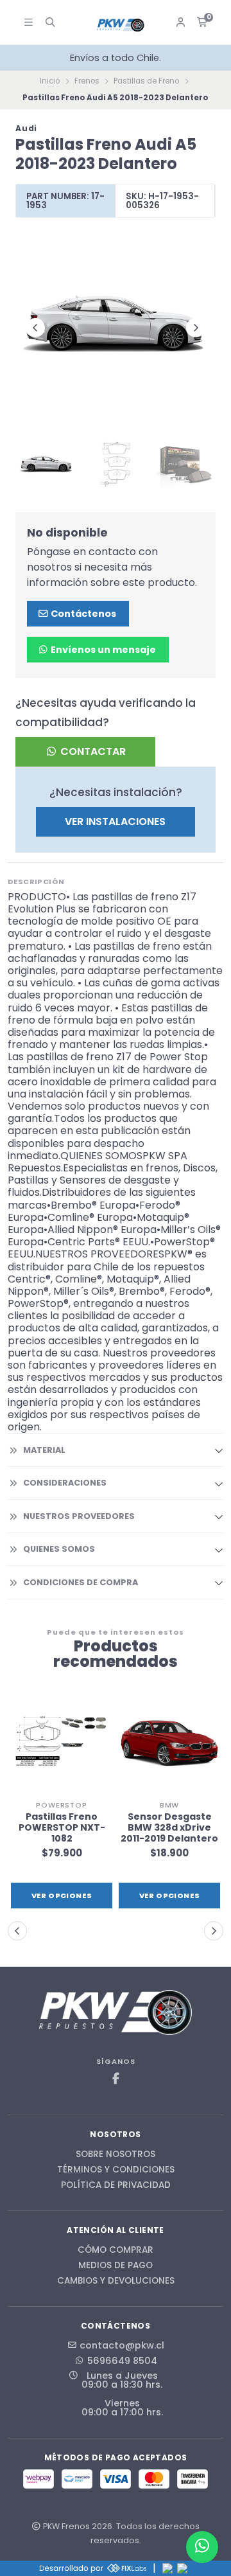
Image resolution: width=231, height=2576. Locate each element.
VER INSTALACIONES (115, 822)
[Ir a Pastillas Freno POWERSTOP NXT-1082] (62, 1743)
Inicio (50, 81)
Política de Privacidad (116, 2185)
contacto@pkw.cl (122, 2345)
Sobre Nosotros (116, 2154)
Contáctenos (82, 614)
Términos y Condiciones (116, 2170)
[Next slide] (196, 328)
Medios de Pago (116, 2266)
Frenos (87, 81)
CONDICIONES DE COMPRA (81, 1582)
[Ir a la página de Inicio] (121, 25)
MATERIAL (44, 1450)
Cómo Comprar (116, 2250)
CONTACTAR (92, 751)
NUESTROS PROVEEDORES (79, 1516)
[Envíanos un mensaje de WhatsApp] (202, 2547)
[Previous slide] (35, 328)
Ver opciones (62, 1896)
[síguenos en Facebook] (116, 2079)
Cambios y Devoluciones (116, 2281)
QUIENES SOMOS (59, 1549)
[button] (17, 1931)
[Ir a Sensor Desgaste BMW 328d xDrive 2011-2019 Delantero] (169, 1743)
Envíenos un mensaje (102, 650)
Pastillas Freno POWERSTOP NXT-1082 (62, 1827)
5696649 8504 (122, 2361)
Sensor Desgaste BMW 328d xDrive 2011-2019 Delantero (169, 1827)
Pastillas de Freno (146, 81)
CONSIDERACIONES (65, 1483)
